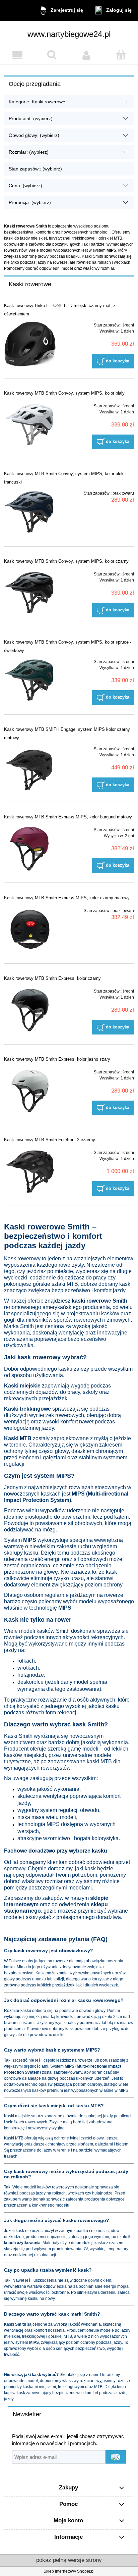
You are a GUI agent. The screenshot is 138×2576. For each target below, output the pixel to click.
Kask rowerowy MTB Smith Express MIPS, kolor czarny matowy (67, 898)
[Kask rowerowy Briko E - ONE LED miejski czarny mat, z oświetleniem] (30, 344)
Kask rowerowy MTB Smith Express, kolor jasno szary (57, 1059)
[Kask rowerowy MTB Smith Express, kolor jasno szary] (30, 1091)
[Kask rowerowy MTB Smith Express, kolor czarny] (30, 1010)
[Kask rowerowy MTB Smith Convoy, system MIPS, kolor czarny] (30, 593)
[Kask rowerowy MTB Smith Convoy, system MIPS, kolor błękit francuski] (30, 512)
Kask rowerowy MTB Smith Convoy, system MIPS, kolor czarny (66, 561)
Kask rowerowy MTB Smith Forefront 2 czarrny (50, 1140)
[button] (17, 55)
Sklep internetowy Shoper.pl (69, 2571)
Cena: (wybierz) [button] (25, 186)
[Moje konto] (86, 55)
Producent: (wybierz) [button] (31, 118)
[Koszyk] (121, 55)
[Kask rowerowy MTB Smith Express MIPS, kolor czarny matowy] (30, 930)
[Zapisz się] (116, 2457)
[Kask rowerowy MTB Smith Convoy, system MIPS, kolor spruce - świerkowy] (30, 681)
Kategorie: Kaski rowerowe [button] (37, 102)
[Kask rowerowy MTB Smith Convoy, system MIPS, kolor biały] (30, 425)
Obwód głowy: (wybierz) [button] (34, 135)
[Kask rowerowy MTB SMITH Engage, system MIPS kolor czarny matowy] (30, 768)
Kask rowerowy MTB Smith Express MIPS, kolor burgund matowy (68, 817)
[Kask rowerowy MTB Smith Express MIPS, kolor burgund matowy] (30, 849)
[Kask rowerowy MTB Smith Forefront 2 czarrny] (30, 1172)
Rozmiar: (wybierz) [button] (29, 152)
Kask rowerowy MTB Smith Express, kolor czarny (52, 978)
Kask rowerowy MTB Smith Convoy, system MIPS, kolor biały (64, 393)
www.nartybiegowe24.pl (69, 34)
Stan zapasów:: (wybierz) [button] (35, 169)
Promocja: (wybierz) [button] (30, 202)
